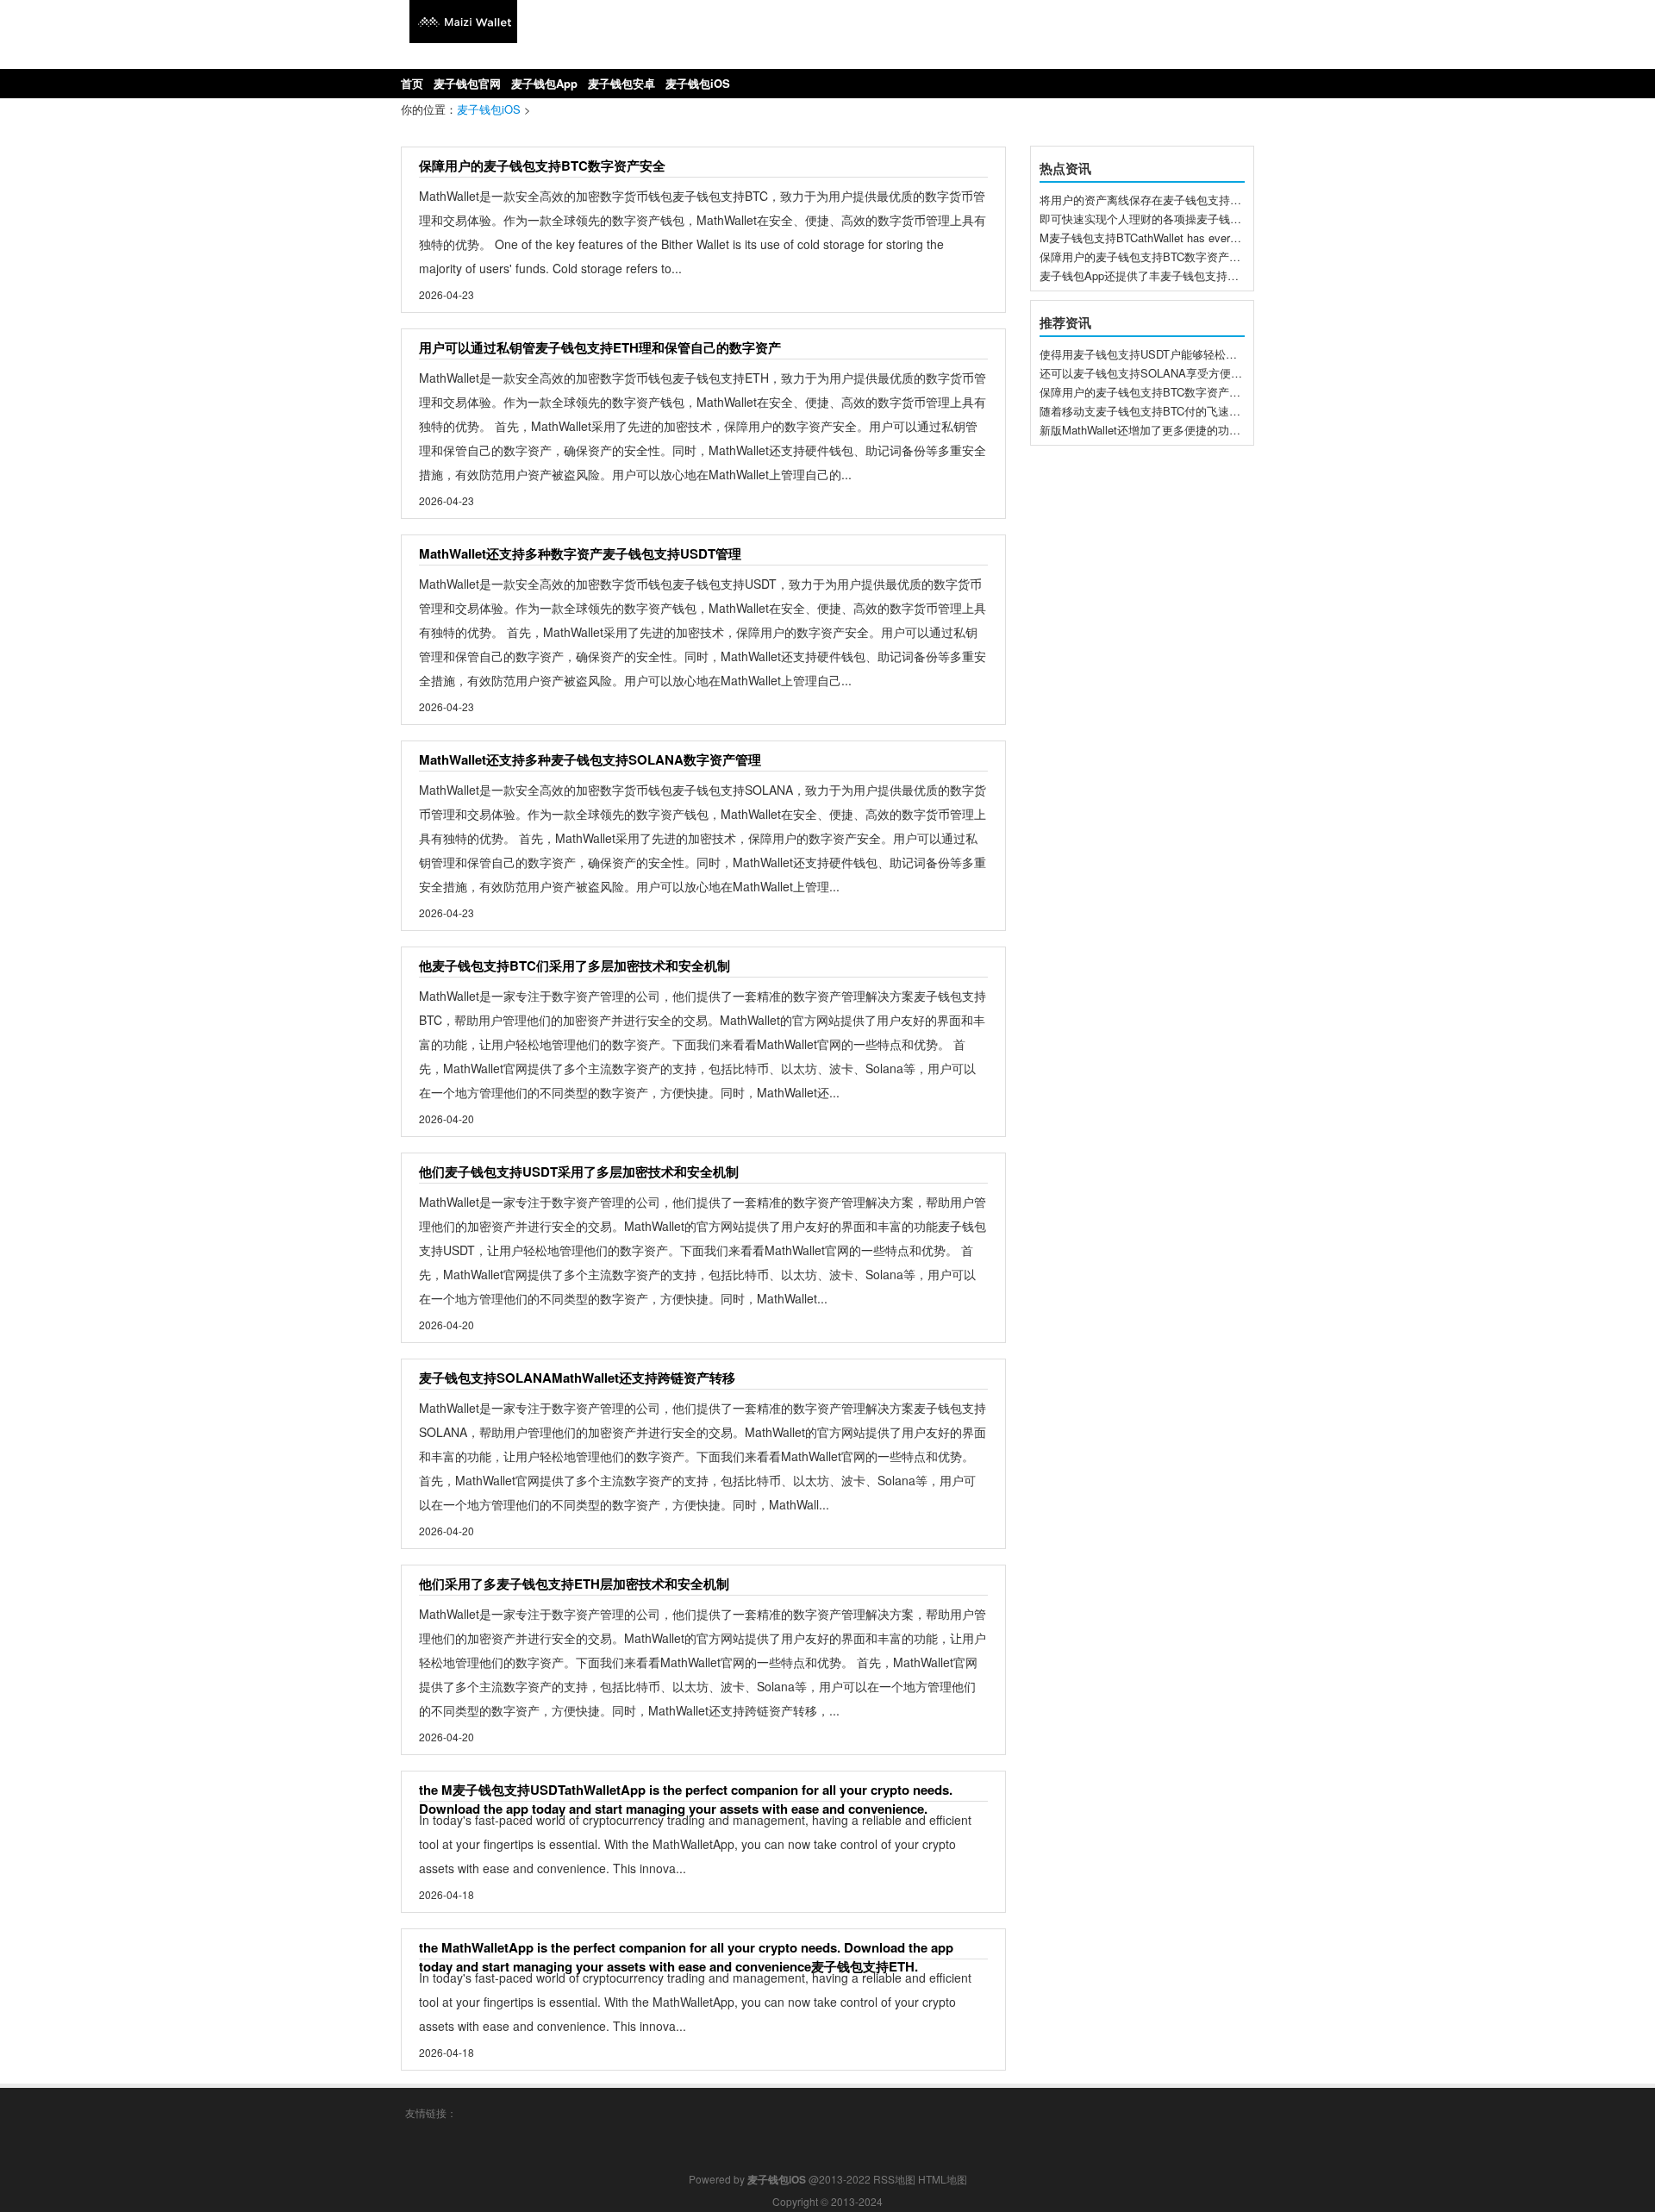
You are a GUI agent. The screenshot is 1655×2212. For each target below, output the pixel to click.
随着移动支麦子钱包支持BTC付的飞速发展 (1146, 411)
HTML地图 (943, 2179)
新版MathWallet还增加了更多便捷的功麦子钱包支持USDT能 (1188, 430)
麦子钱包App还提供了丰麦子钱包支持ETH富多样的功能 (1178, 275)
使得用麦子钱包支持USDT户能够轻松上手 (1144, 354)
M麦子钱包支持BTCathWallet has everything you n (1165, 237)
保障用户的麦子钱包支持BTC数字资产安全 (542, 166)
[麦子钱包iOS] (463, 38)
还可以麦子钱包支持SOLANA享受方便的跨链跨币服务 (1174, 373)
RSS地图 (894, 2179)
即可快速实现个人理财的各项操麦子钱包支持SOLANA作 (1180, 219)
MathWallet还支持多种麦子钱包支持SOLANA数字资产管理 (590, 759)
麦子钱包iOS (489, 109)
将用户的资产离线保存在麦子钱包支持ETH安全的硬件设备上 (1191, 200)
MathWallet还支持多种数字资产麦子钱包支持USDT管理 (580, 553)
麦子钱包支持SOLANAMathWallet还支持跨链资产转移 (577, 1378)
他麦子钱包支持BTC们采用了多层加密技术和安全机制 (575, 965)
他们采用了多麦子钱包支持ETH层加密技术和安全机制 (574, 1584)
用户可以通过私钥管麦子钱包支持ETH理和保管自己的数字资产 (600, 347)
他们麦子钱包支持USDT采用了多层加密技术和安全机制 (579, 1172)
